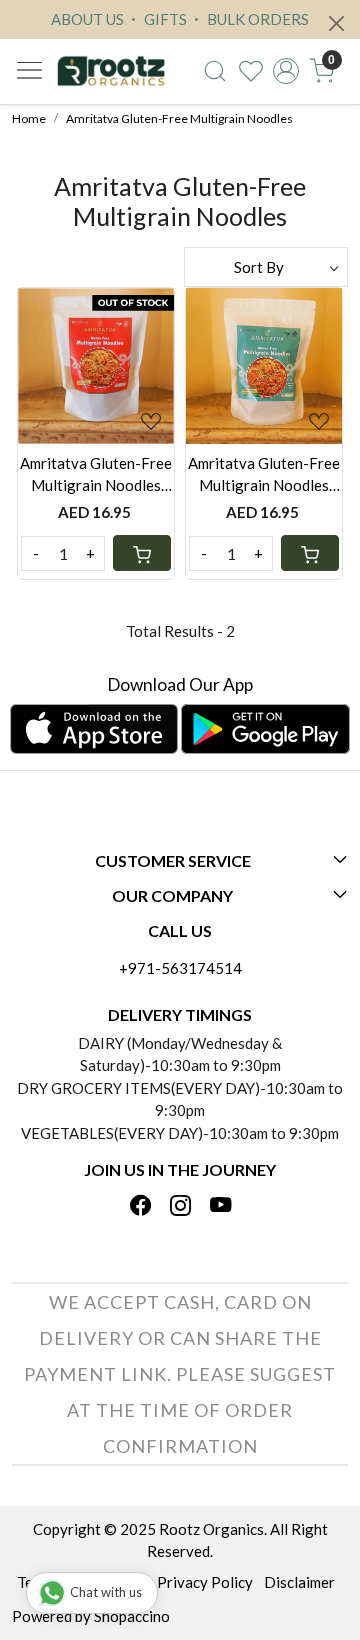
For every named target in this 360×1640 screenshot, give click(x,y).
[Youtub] (220, 1207)
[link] (215, 71)
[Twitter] (180, 1207)
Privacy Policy (205, 1582)
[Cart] (142, 553)
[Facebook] (140, 1207)
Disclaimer (299, 1582)
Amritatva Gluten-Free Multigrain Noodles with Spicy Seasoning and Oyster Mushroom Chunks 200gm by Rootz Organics (96, 475)
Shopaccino (132, 1616)
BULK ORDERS (256, 19)
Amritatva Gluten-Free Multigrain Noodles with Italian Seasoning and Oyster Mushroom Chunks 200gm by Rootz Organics (264, 475)
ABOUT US (87, 19)
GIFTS (164, 19)
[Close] (336, 23)
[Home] (111, 71)
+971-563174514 (180, 968)
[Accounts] (286, 71)
